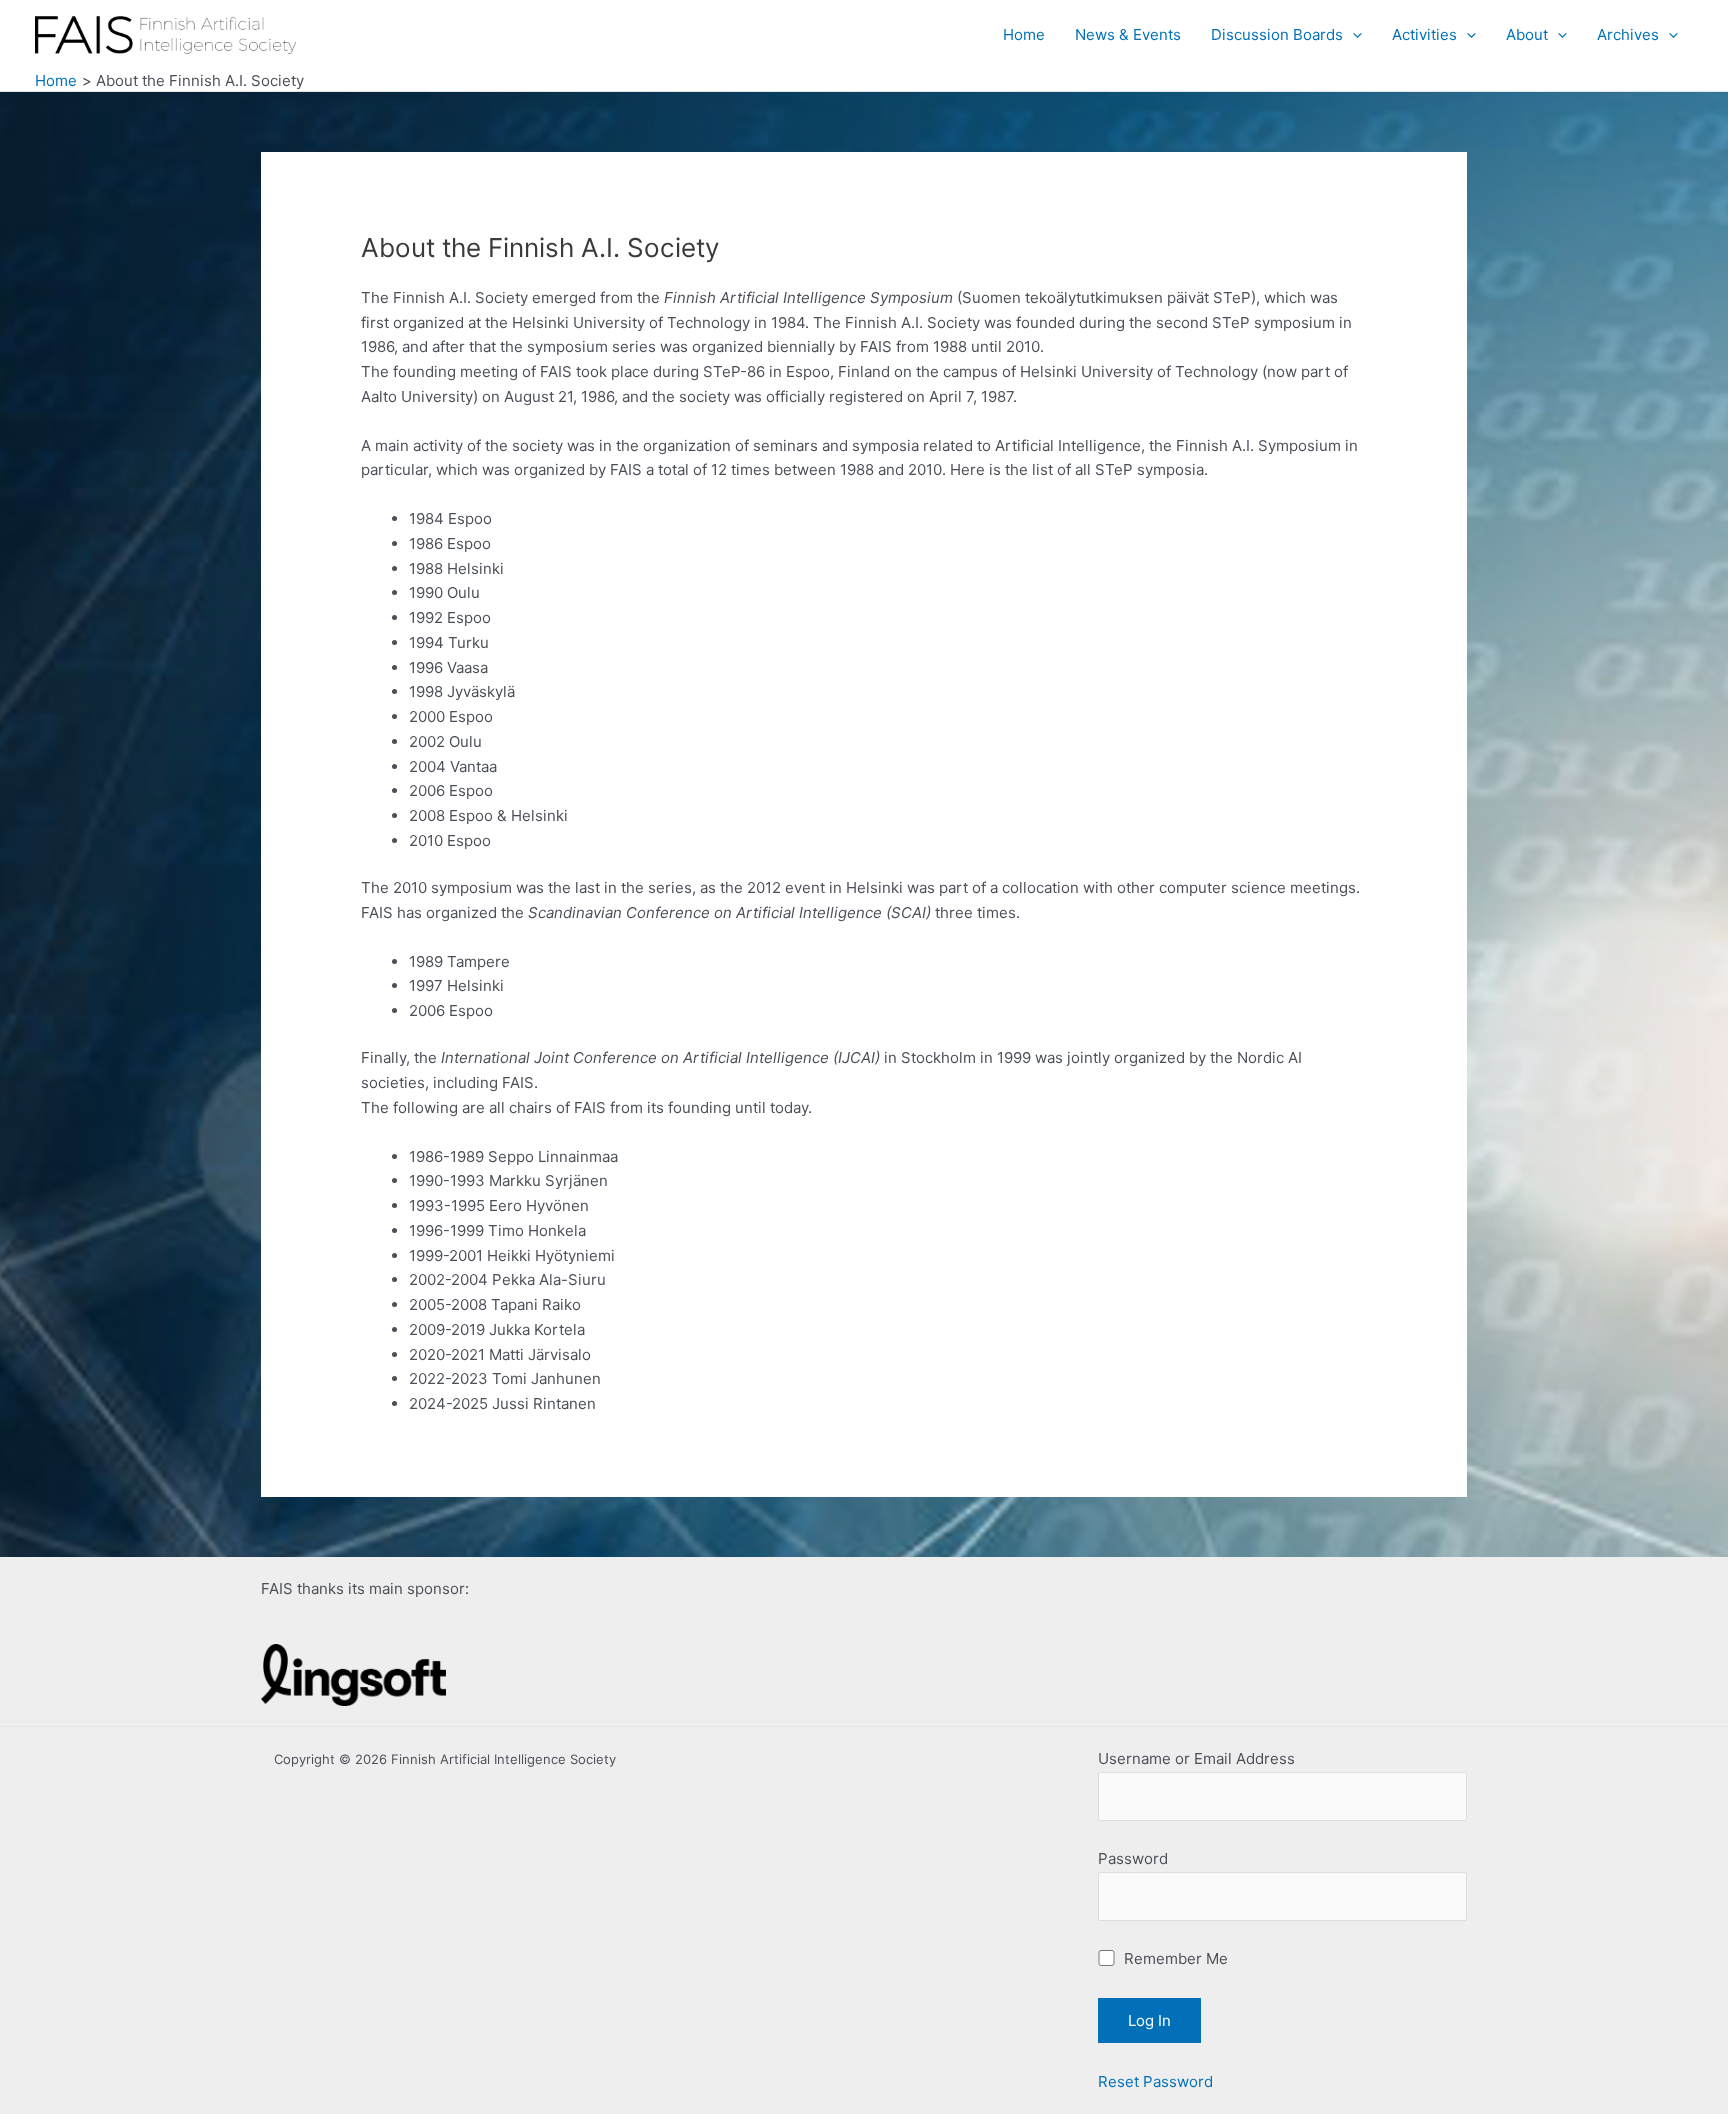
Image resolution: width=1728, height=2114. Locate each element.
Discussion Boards (1277, 34)
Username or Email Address (1196, 1758)
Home (1024, 34)
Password (1133, 1858)
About (1527, 34)
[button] (1352, 35)
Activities (1424, 34)
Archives (1628, 34)
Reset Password (1155, 2081)
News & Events (1128, 34)
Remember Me (1174, 1958)
